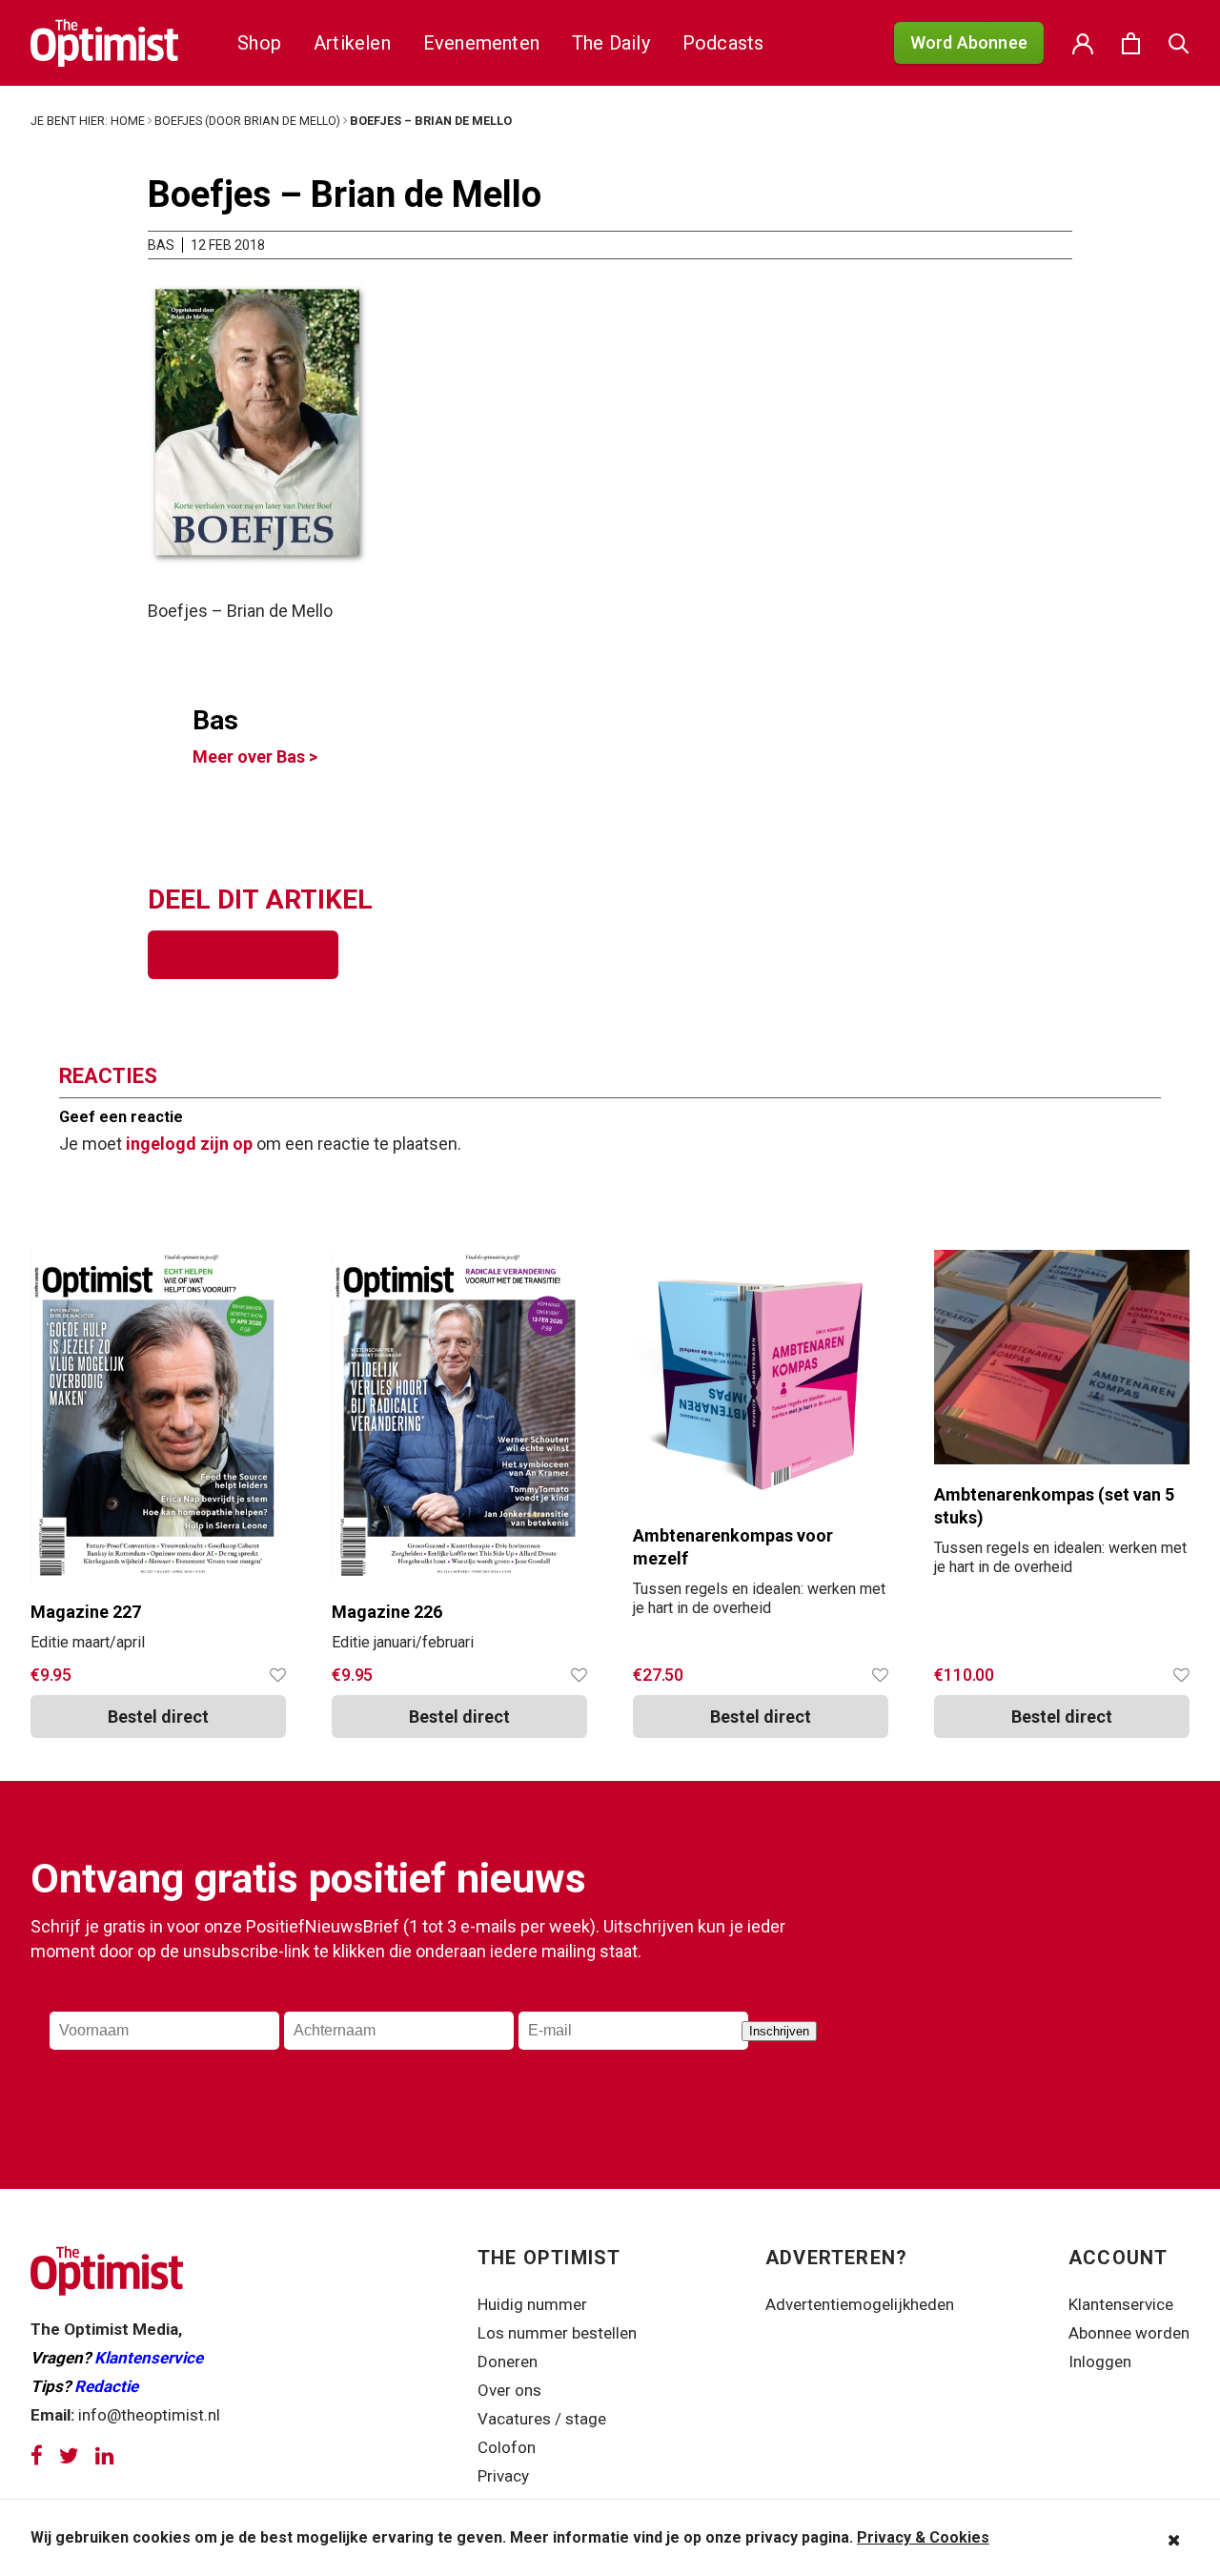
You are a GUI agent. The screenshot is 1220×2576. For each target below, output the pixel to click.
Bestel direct (761, 1717)
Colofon (507, 2447)
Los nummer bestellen (557, 2333)
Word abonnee (969, 42)
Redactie (106, 2386)
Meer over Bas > (255, 756)
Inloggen (1100, 2361)
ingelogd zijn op (189, 1144)
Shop (259, 43)
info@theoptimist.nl (149, 2415)
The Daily (611, 43)
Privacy (505, 2476)
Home (128, 121)
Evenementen (481, 43)
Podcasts (723, 43)
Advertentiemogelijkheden (860, 2304)
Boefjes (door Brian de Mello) (247, 121)
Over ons (509, 2390)
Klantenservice (149, 2358)
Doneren (508, 2361)
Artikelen (352, 43)
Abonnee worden (1129, 2333)
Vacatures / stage (542, 2419)
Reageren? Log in (243, 954)
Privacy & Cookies (923, 2537)
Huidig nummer (532, 2304)
